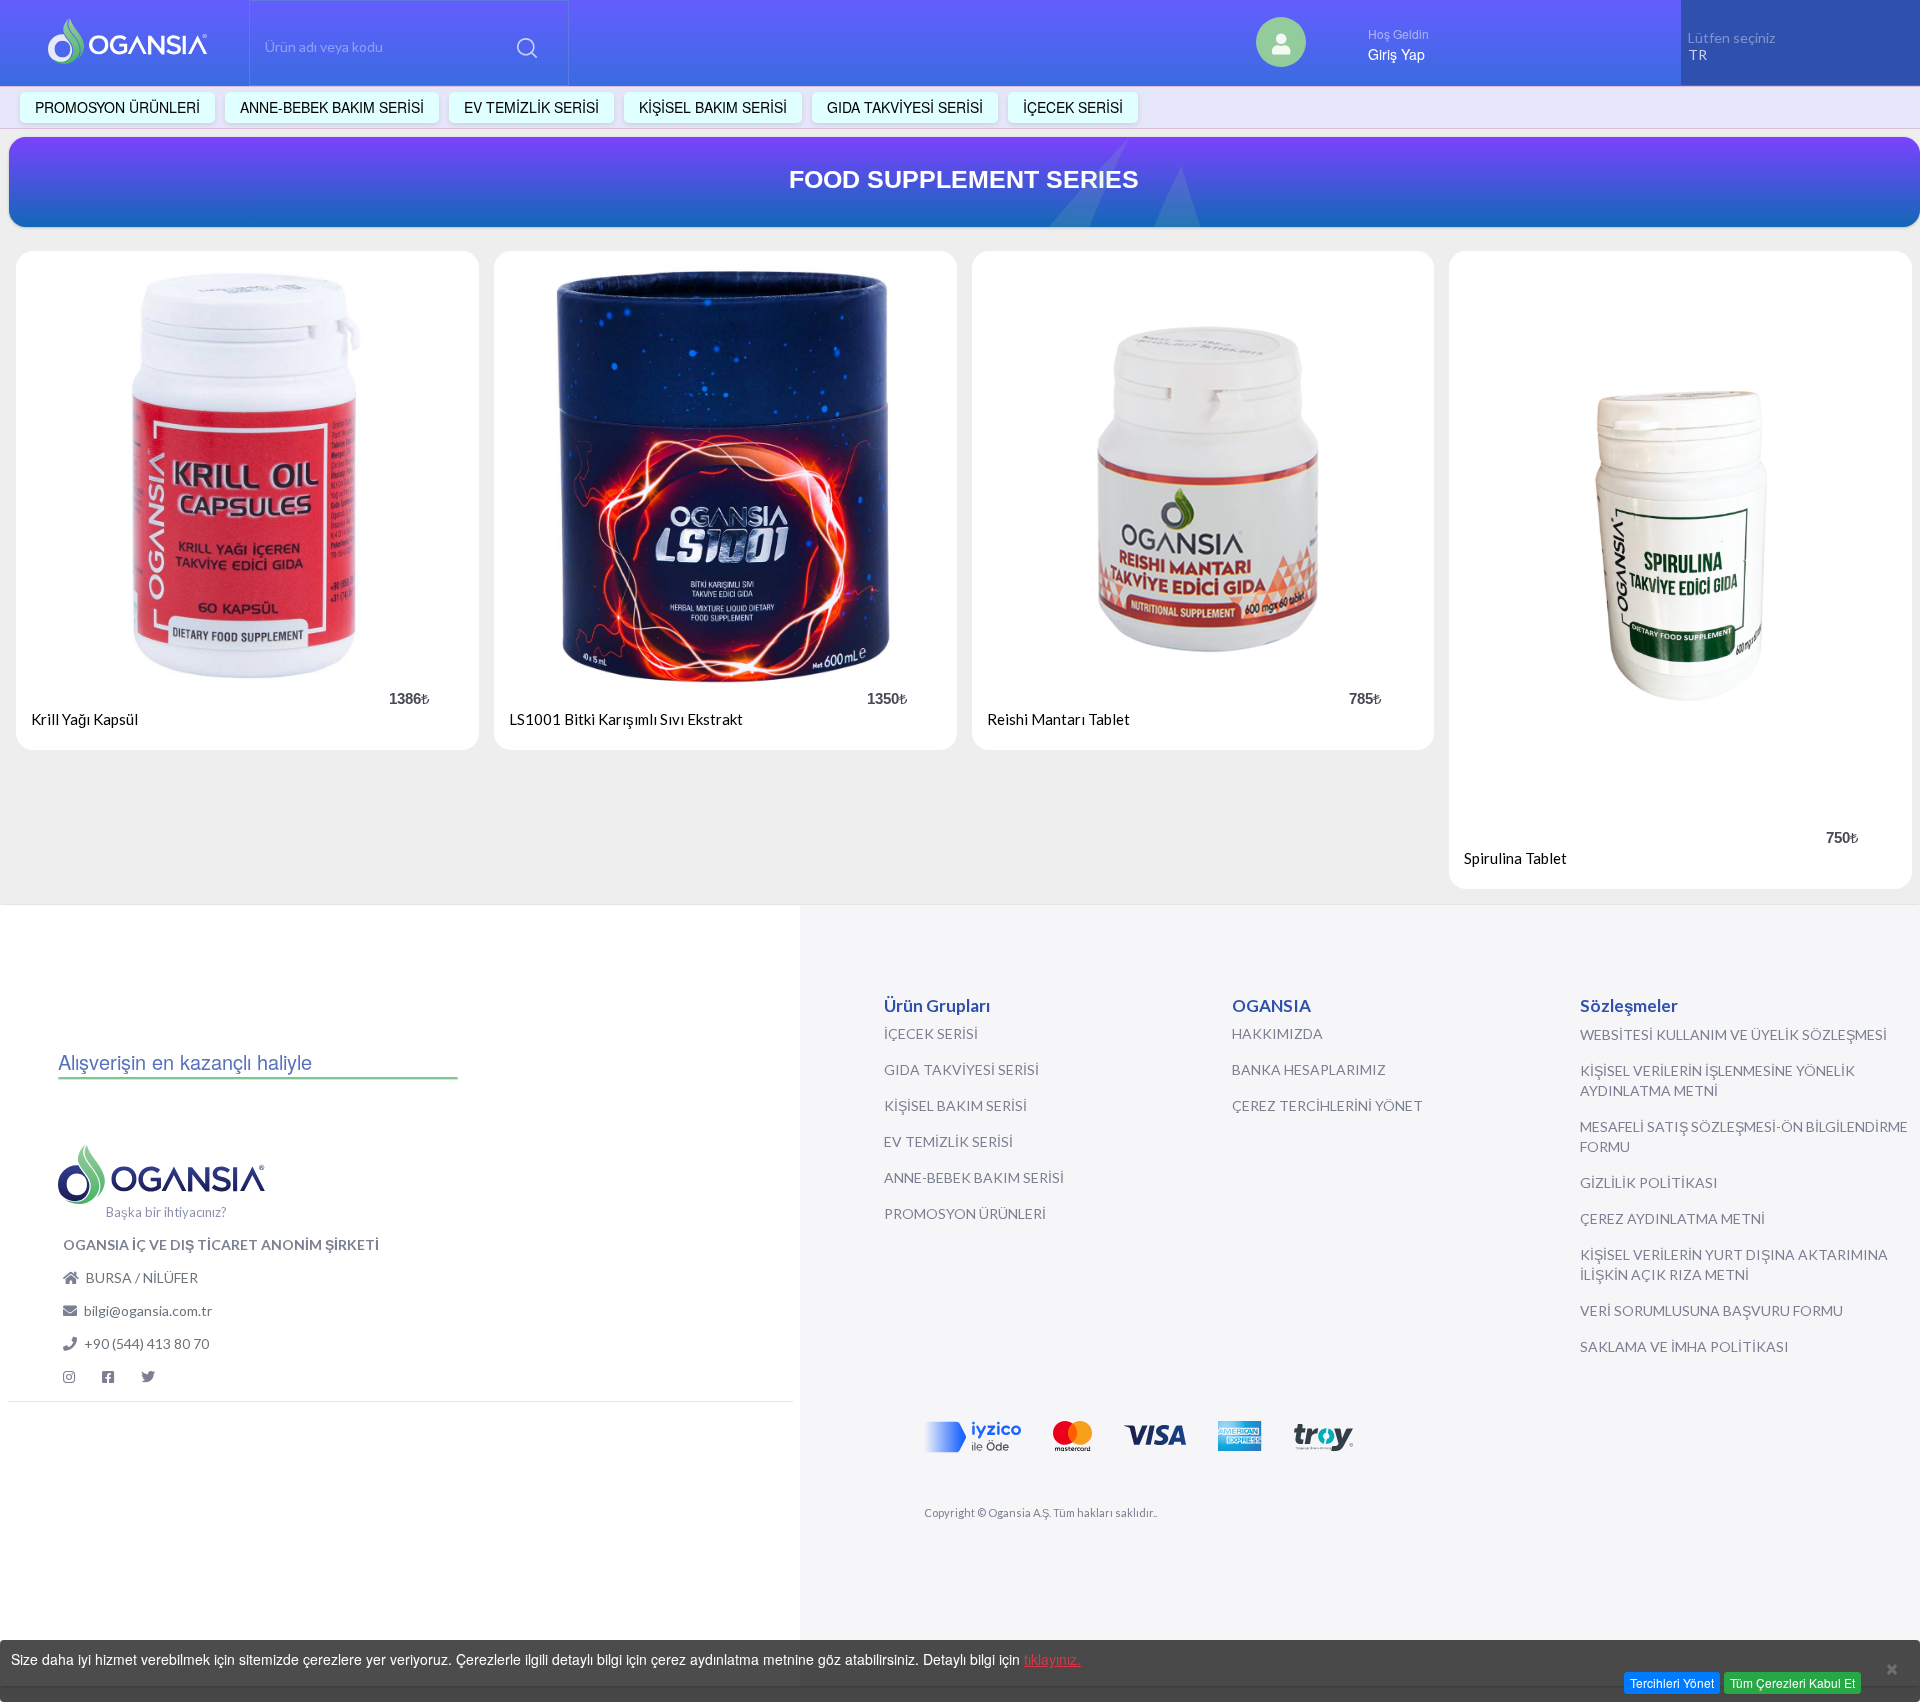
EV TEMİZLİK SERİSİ (948, 1141)
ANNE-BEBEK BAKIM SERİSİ (974, 1177)
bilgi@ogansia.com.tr (148, 1310)
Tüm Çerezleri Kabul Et (1792, 1682)
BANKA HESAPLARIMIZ (1309, 1069)
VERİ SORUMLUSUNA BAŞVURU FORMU (1711, 1310)
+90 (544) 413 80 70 (146, 1343)
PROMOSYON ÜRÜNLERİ (965, 1213)
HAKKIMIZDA (1277, 1033)
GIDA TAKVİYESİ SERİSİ (961, 1069)
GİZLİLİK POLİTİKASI (1649, 1182)
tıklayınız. (1052, 1659)
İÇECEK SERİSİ (931, 1033)
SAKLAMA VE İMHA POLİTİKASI (1684, 1346)
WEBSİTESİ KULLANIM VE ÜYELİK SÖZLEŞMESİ (1733, 1034)
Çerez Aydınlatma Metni (1672, 1218)
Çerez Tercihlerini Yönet (1327, 1105)
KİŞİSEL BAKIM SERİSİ (955, 1105)
